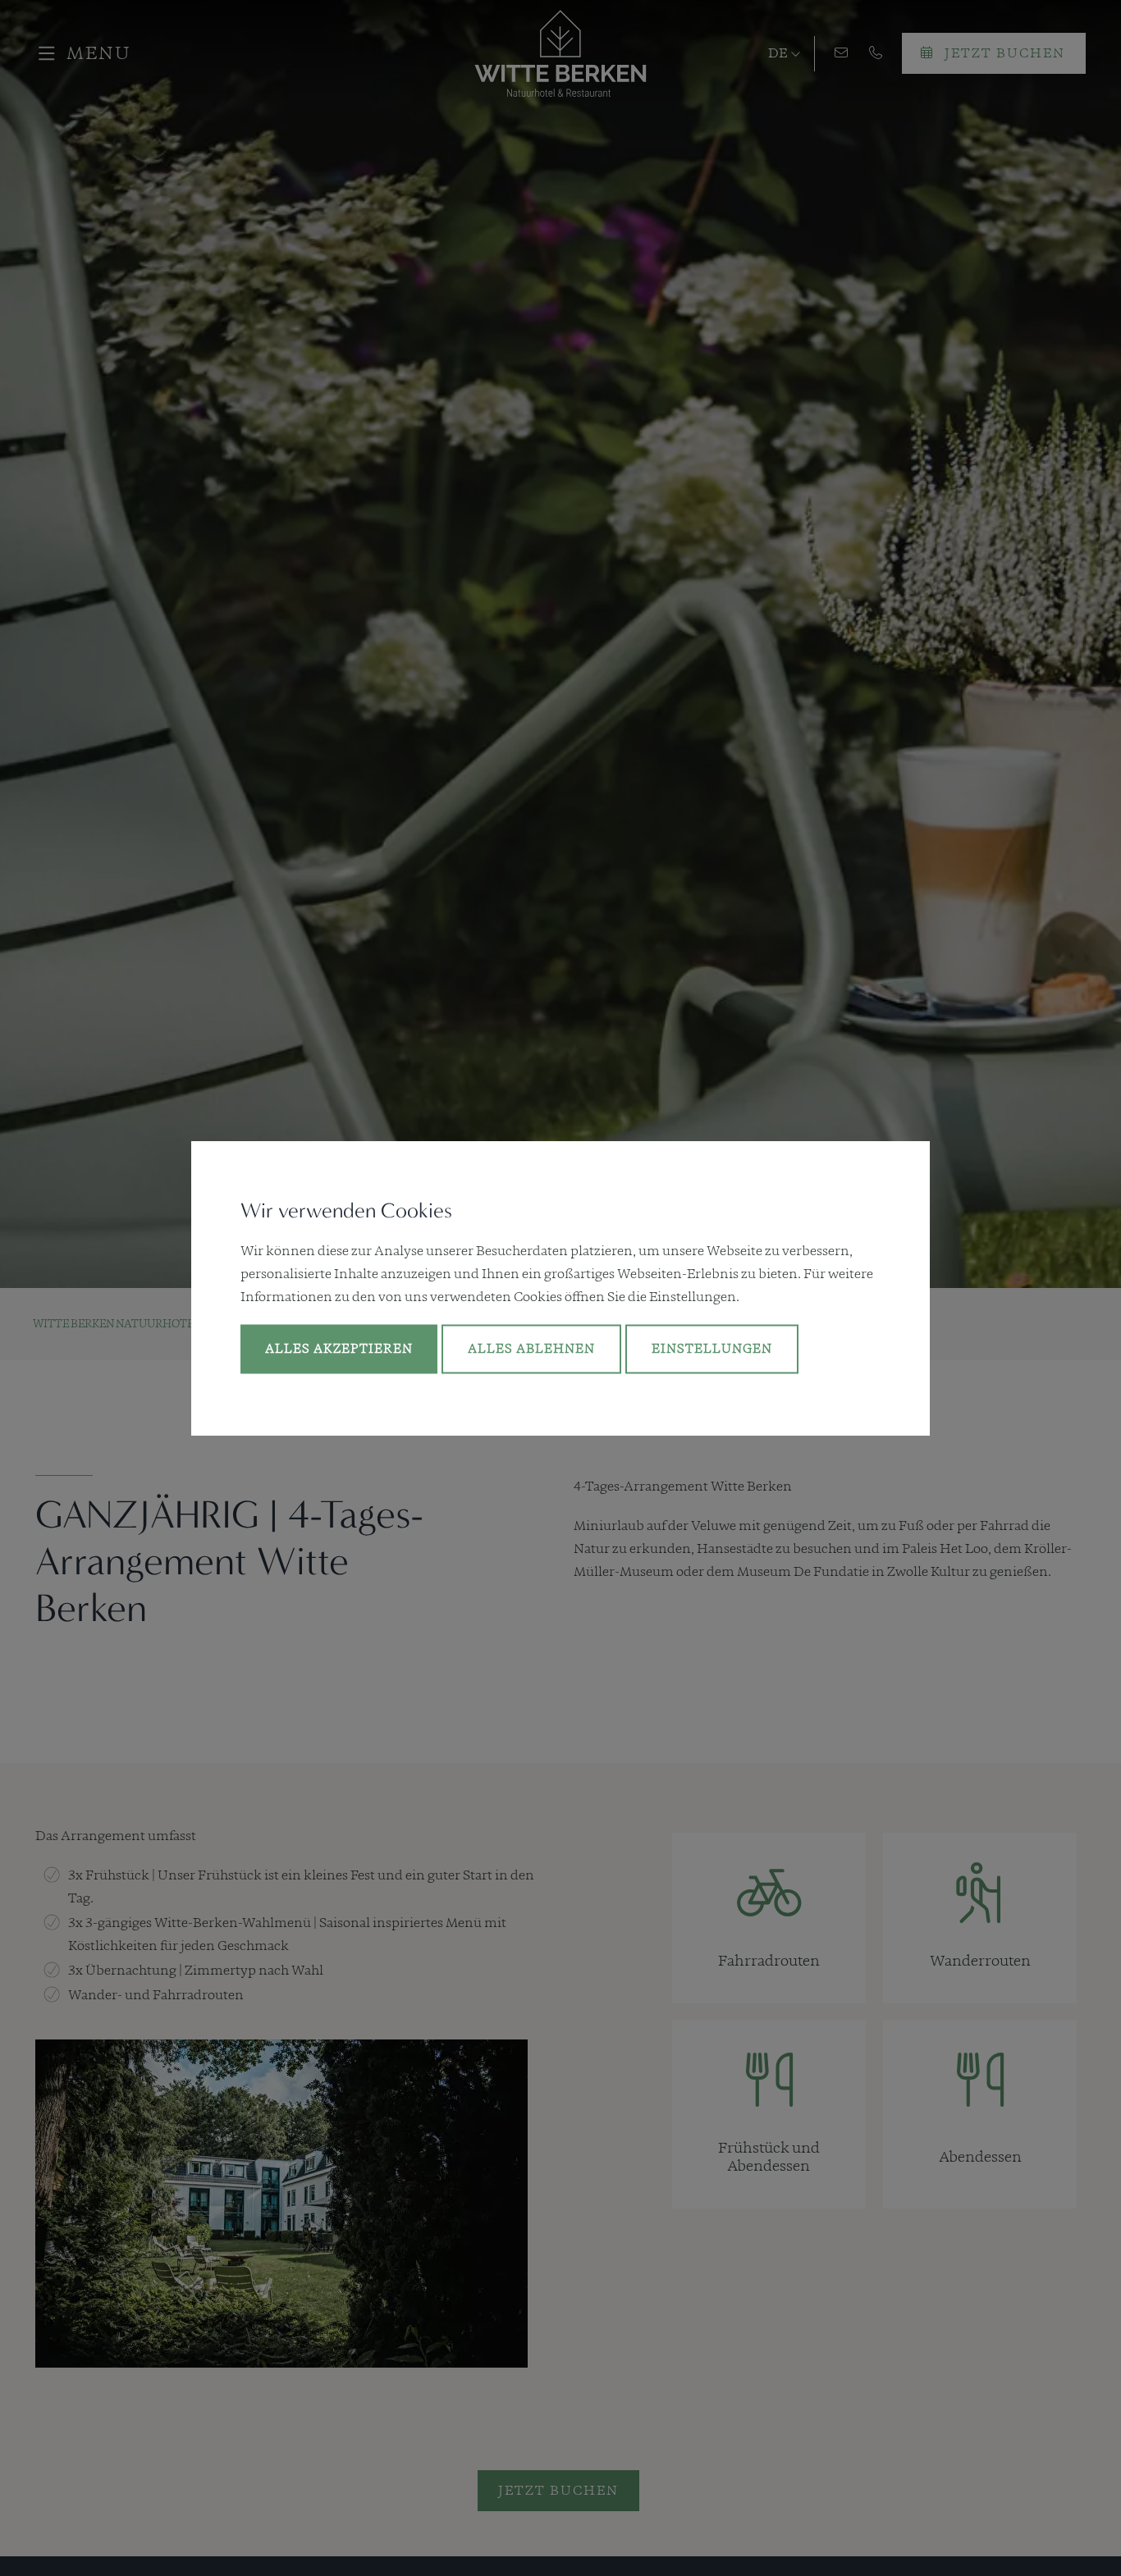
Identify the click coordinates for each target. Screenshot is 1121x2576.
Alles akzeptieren (339, 1349)
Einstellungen (712, 1349)
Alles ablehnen (531, 1349)
